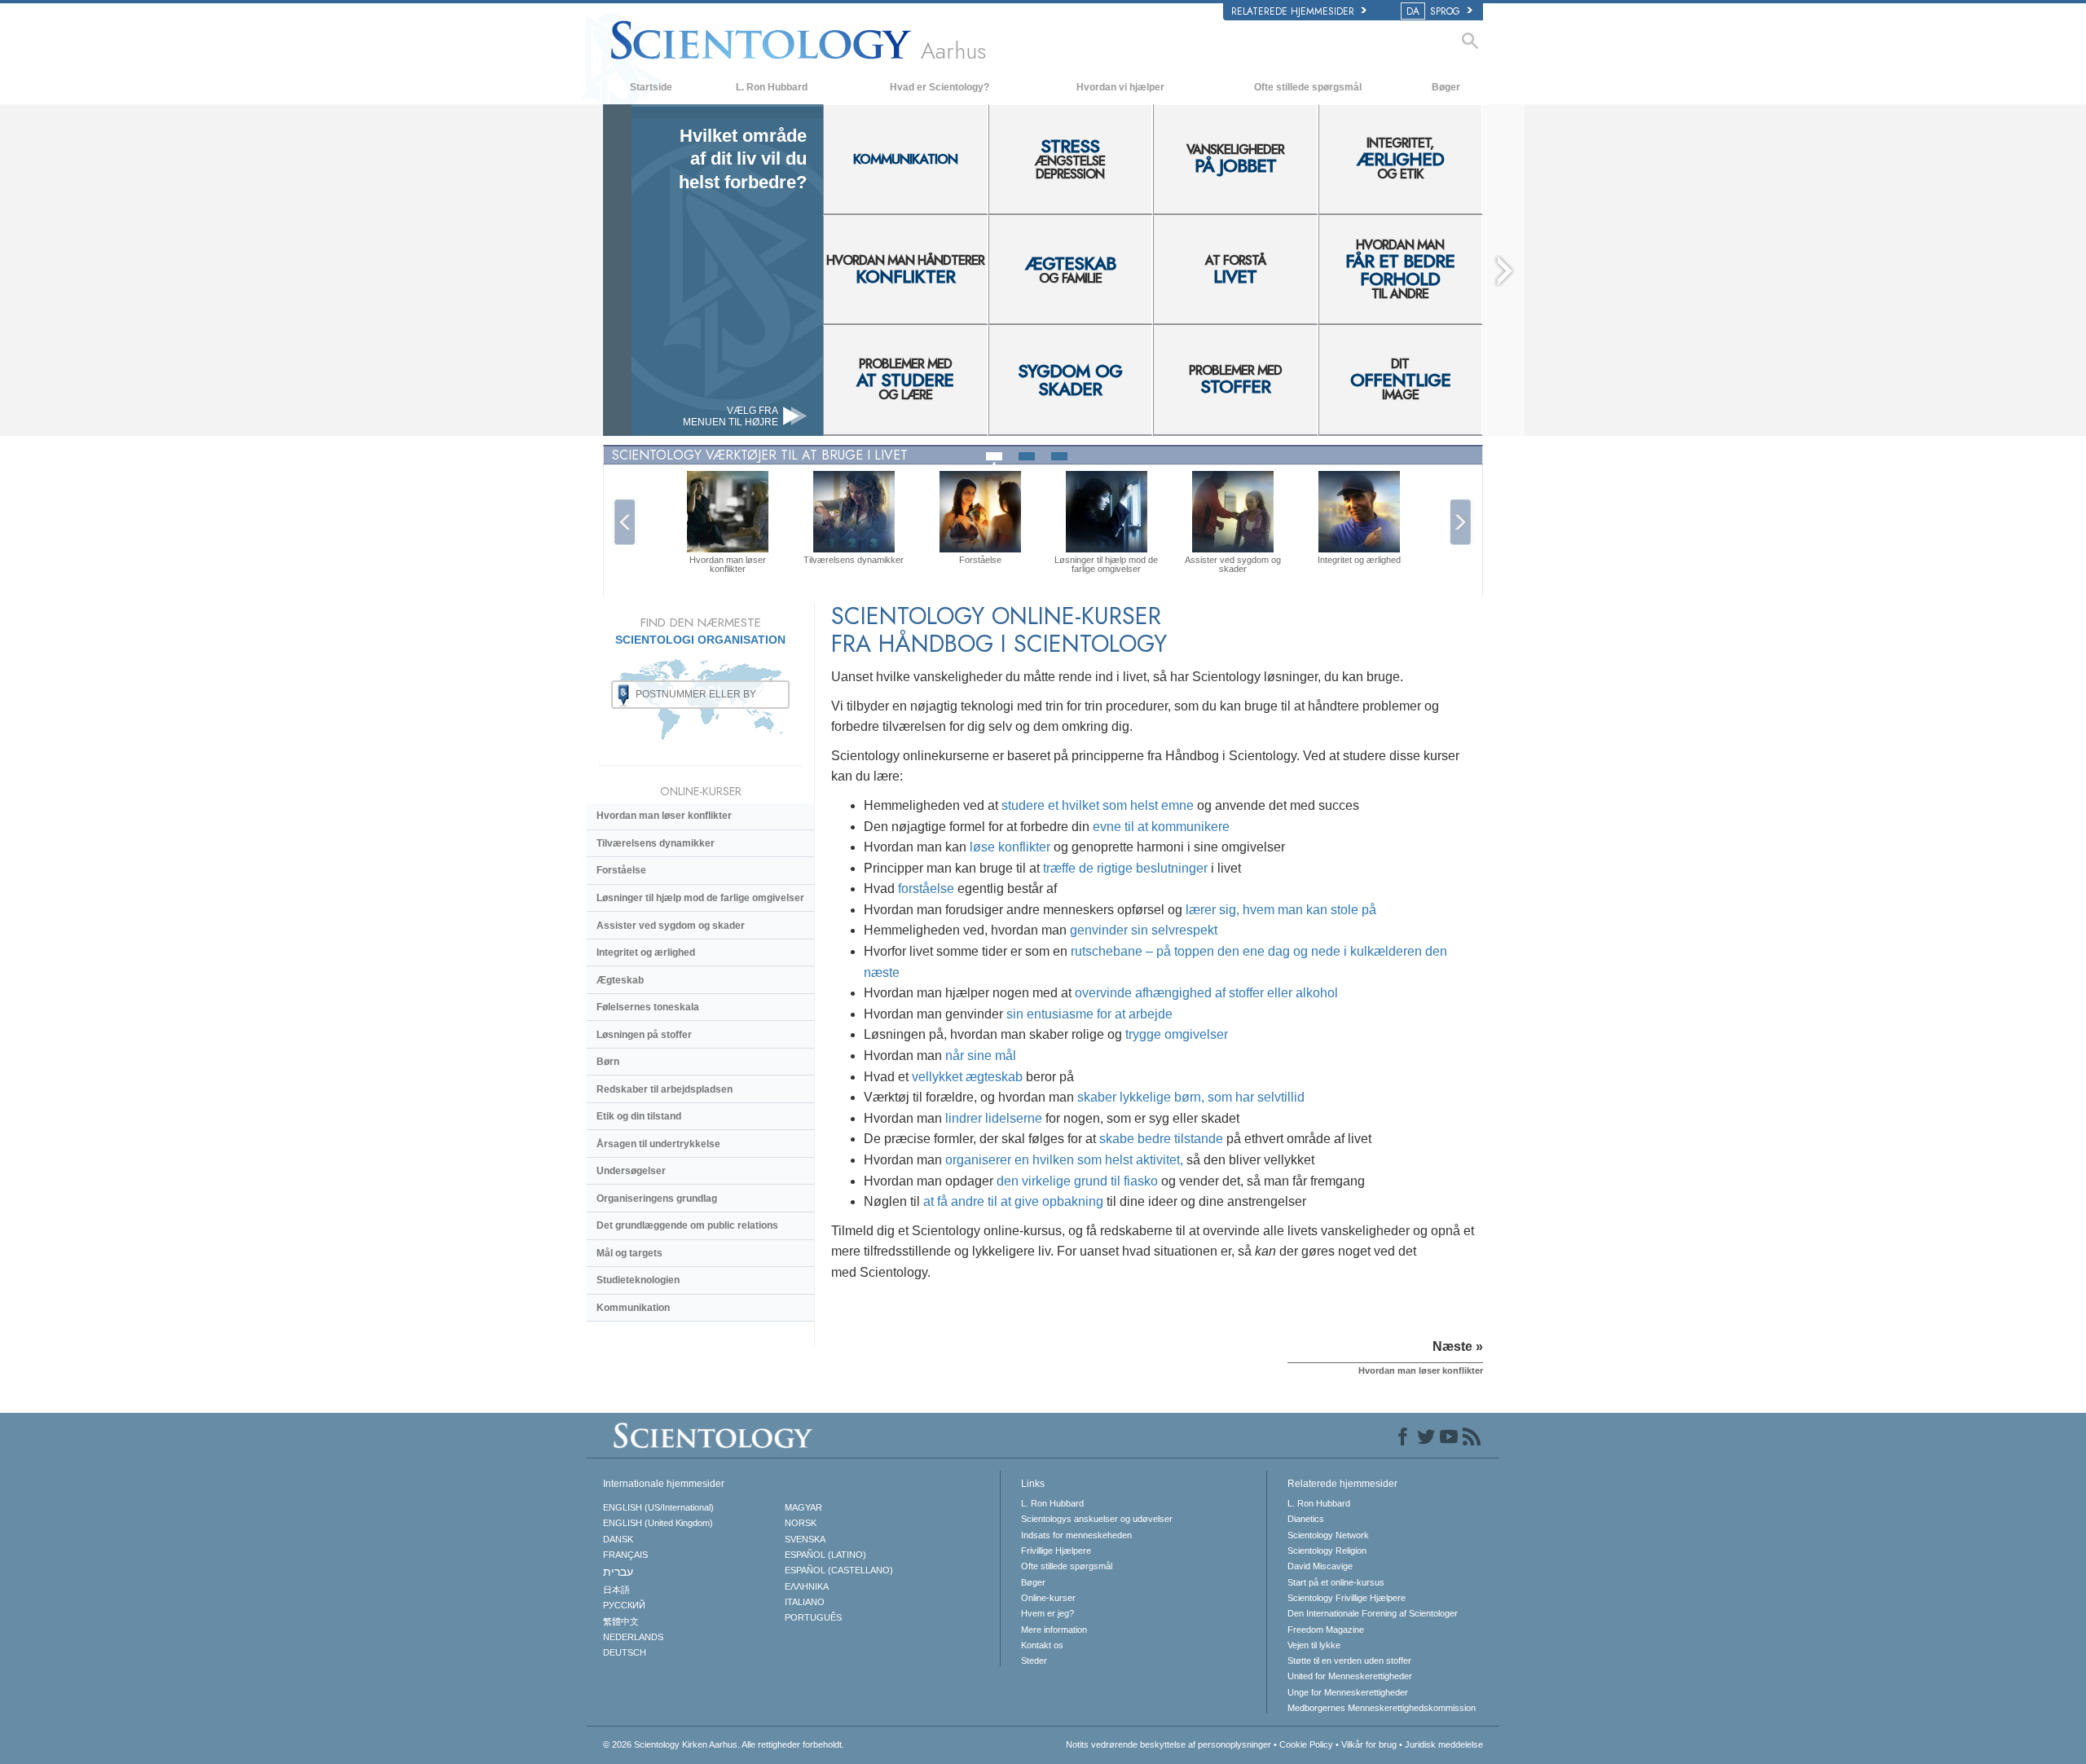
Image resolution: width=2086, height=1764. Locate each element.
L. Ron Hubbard (772, 87)
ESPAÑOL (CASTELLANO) (839, 1570)
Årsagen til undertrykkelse (658, 1144)
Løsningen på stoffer (644, 1035)
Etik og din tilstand (639, 1116)
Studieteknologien (638, 1280)
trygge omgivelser (1177, 1034)
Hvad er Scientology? (940, 87)
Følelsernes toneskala (648, 1007)
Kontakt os (1042, 1645)
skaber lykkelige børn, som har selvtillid (1191, 1097)
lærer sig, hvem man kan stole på (1281, 910)
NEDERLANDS (633, 1637)
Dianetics (1306, 1519)
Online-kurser (1048, 1598)
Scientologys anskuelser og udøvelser (1097, 1519)
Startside (651, 87)
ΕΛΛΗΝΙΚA (807, 1586)
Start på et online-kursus (1336, 1582)
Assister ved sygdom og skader (671, 926)
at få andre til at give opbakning (1013, 1201)
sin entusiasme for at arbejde (1089, 1014)
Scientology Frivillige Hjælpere (1347, 1598)
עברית (618, 1572)
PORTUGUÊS (813, 1617)
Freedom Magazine (1326, 1630)
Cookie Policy (1306, 1744)
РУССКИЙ (624, 1605)
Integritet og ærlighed (646, 952)
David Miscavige (1320, 1566)
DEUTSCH (625, 1652)
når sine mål (981, 1056)
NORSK (801, 1523)
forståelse (926, 889)
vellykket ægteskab (967, 1077)
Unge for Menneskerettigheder (1348, 1692)
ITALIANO (805, 1602)
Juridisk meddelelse (1444, 1744)
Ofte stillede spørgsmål (1308, 87)
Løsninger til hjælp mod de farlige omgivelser (700, 898)
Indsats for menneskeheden (1076, 1535)
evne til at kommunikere (1161, 827)
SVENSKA (805, 1539)
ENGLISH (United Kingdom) (658, 1523)
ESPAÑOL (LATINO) (825, 1555)
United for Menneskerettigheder (1350, 1676)
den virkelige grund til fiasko (1077, 1181)
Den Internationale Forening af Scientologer (1373, 1613)
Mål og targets (629, 1253)
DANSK (618, 1539)
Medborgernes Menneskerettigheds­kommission (1382, 1708)
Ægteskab (620, 980)
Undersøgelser (631, 1171)
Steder (1034, 1661)
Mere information (1054, 1630)
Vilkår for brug (1369, 1744)
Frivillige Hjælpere (1056, 1551)
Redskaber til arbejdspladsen (665, 1089)
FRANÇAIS (625, 1555)
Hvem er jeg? (1047, 1613)
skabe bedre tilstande (1161, 1139)
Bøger (1446, 87)
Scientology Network (1328, 1535)
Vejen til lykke (1314, 1645)
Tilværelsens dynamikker (656, 843)
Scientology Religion (1327, 1551)
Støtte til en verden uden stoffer (1349, 1661)
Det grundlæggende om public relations (687, 1225)
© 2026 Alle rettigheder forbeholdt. (724, 1744)
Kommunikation (633, 1308)
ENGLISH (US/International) (658, 1507)
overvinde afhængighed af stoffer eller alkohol (1206, 993)
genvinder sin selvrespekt (1144, 930)
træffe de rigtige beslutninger (1125, 868)
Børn (608, 1062)
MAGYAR (803, 1507)
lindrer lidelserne (994, 1118)
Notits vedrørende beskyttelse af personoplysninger (1168, 1744)
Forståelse (621, 870)
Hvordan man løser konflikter (664, 816)
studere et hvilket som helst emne (1098, 805)
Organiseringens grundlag (657, 1199)
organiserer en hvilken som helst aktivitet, (1064, 1160)
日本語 (616, 1590)
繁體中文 (621, 1621)
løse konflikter (1010, 847)
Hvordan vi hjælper (1120, 87)
